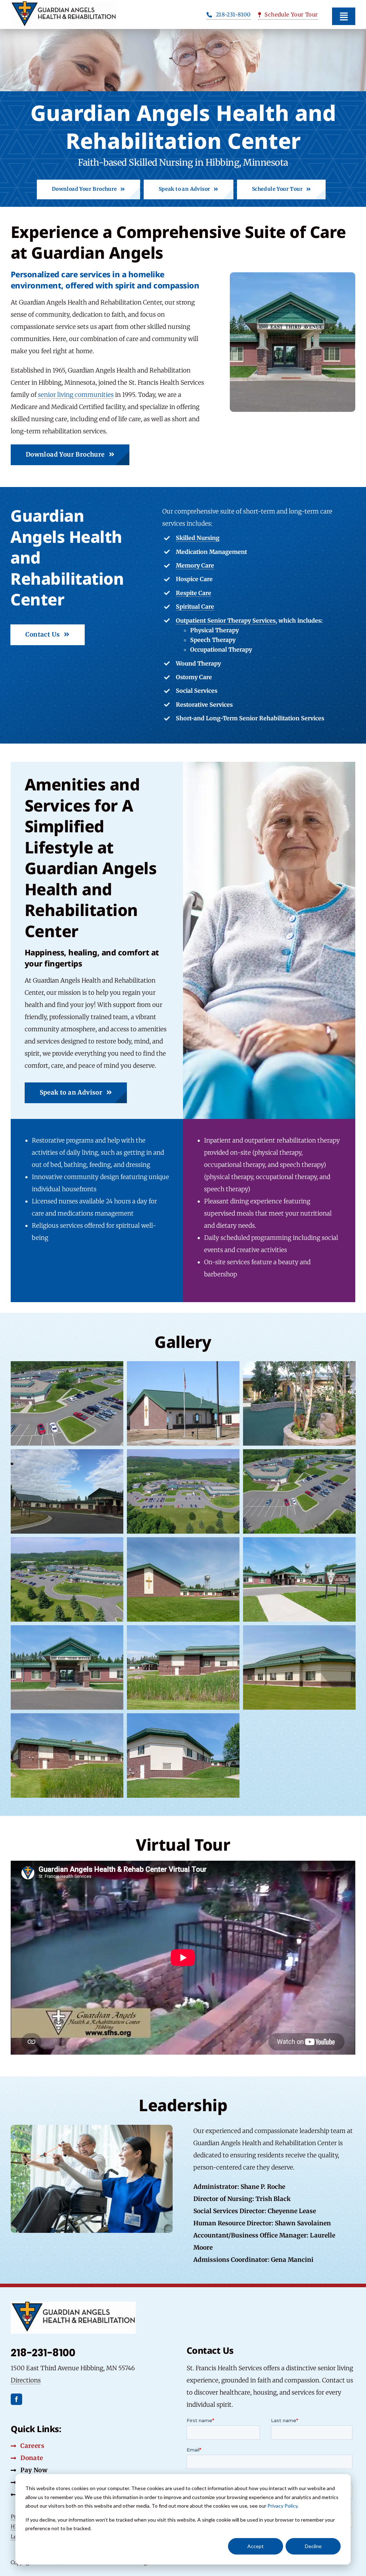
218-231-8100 (43, 2353)
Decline (313, 2546)
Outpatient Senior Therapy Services (226, 620)
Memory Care (195, 565)
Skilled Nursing (198, 538)
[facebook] (16, 2399)
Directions (26, 2380)
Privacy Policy (282, 2506)
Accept (256, 2546)
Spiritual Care (195, 607)
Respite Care (194, 593)
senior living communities (76, 395)
